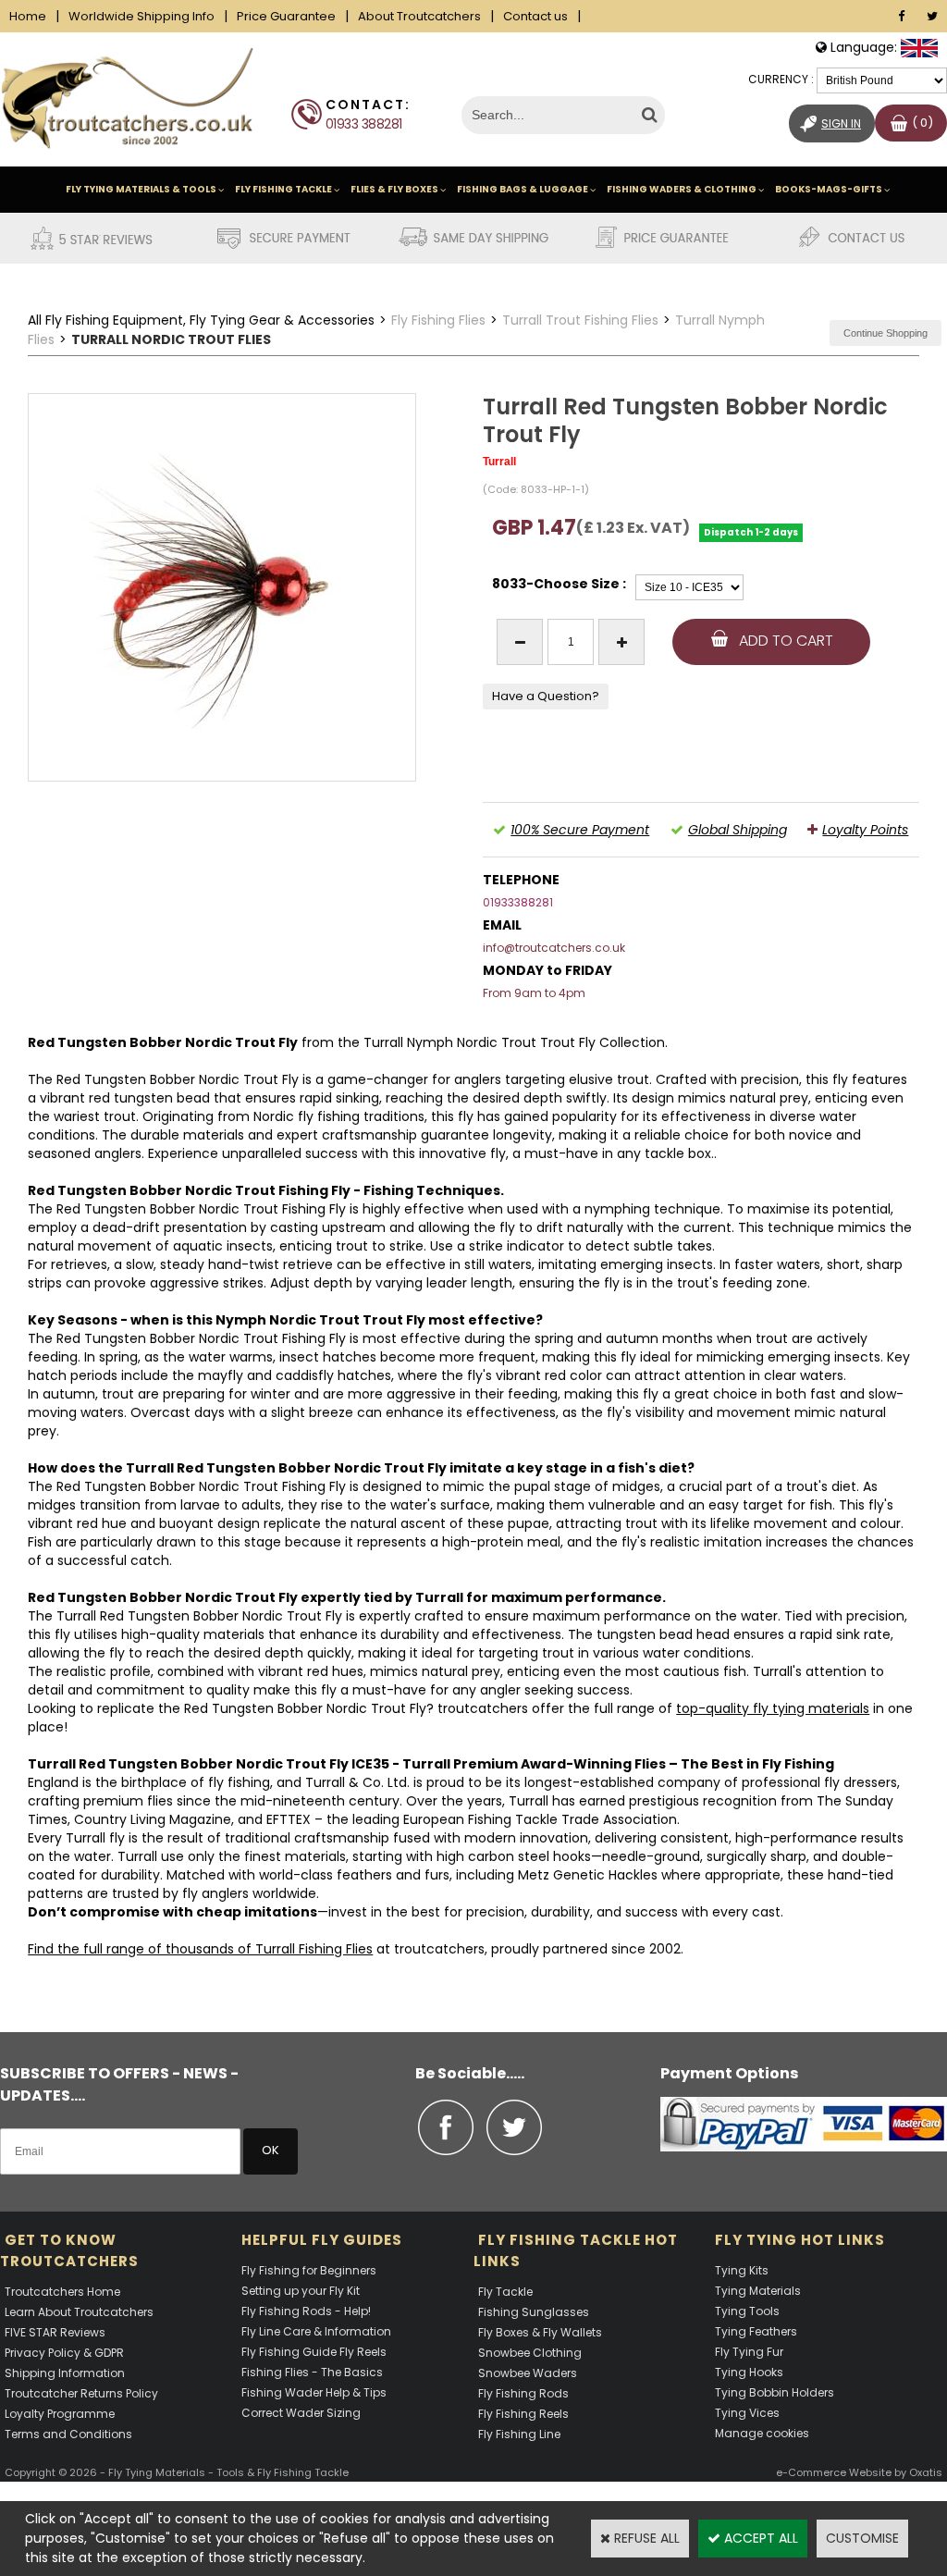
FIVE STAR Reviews (55, 2332)
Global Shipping (738, 830)
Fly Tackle (505, 2292)
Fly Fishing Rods (523, 2393)
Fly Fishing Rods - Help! (306, 2311)
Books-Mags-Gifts (829, 189)
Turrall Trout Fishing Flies (580, 320)
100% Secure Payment (580, 830)
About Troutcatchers (419, 16)
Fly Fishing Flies (438, 320)
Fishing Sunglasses (534, 2312)
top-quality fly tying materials (773, 1708)
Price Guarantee (286, 16)
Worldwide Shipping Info (141, 16)
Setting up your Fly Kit (301, 2291)
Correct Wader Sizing (301, 2413)
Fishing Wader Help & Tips (314, 2392)
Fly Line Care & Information (316, 2331)
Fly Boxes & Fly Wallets (540, 2332)
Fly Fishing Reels (523, 2414)
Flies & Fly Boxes (394, 189)
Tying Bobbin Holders (775, 2392)
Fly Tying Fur (749, 2352)
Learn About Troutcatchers (79, 2312)
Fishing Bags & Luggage (523, 189)
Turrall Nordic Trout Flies (171, 339)
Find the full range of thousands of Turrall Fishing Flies (200, 1949)
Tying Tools (747, 2311)
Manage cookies (762, 2433)
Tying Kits (742, 2270)
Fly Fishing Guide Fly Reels (314, 2352)
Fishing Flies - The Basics (312, 2372)
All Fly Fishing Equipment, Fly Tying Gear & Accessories (201, 320)
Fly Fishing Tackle (283, 189)
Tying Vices (747, 2413)
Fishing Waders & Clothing (682, 189)
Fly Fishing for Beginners (309, 2270)
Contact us (535, 16)
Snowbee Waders (528, 2373)
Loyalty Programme (60, 2414)
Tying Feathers (756, 2331)
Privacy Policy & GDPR (64, 2353)
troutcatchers (483, 1708)
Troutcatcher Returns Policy (81, 2393)
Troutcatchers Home (62, 2292)
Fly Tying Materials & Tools (141, 189)
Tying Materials (758, 2291)
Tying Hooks (749, 2372)
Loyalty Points (865, 830)
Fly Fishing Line (519, 2434)
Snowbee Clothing (530, 2353)
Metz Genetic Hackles (588, 1875)
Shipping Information (65, 2373)
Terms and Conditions (68, 2434)
